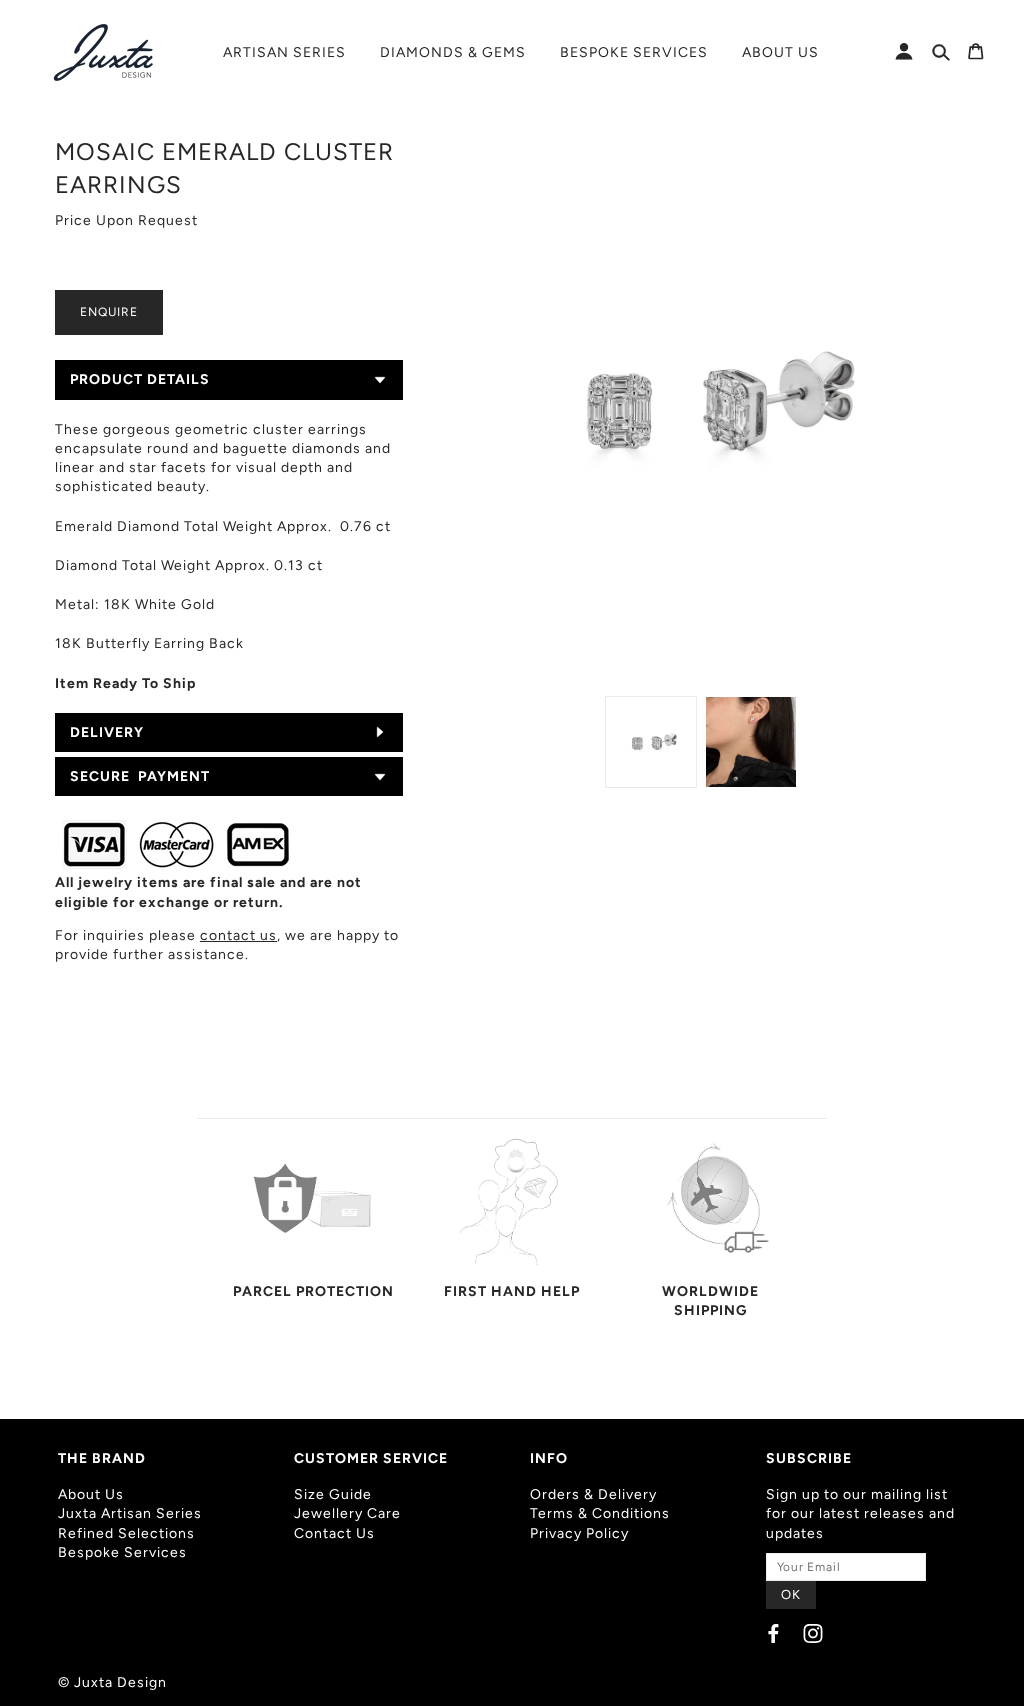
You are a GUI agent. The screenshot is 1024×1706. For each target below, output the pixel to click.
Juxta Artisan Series (130, 1513)
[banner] (105, 52)
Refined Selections (126, 1533)
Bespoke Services (122, 1552)
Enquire (109, 312)
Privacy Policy (579, 1533)
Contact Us (334, 1533)
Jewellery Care (347, 1513)
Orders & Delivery (593, 1494)
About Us (91, 1494)
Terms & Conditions (600, 1513)
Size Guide (333, 1494)
